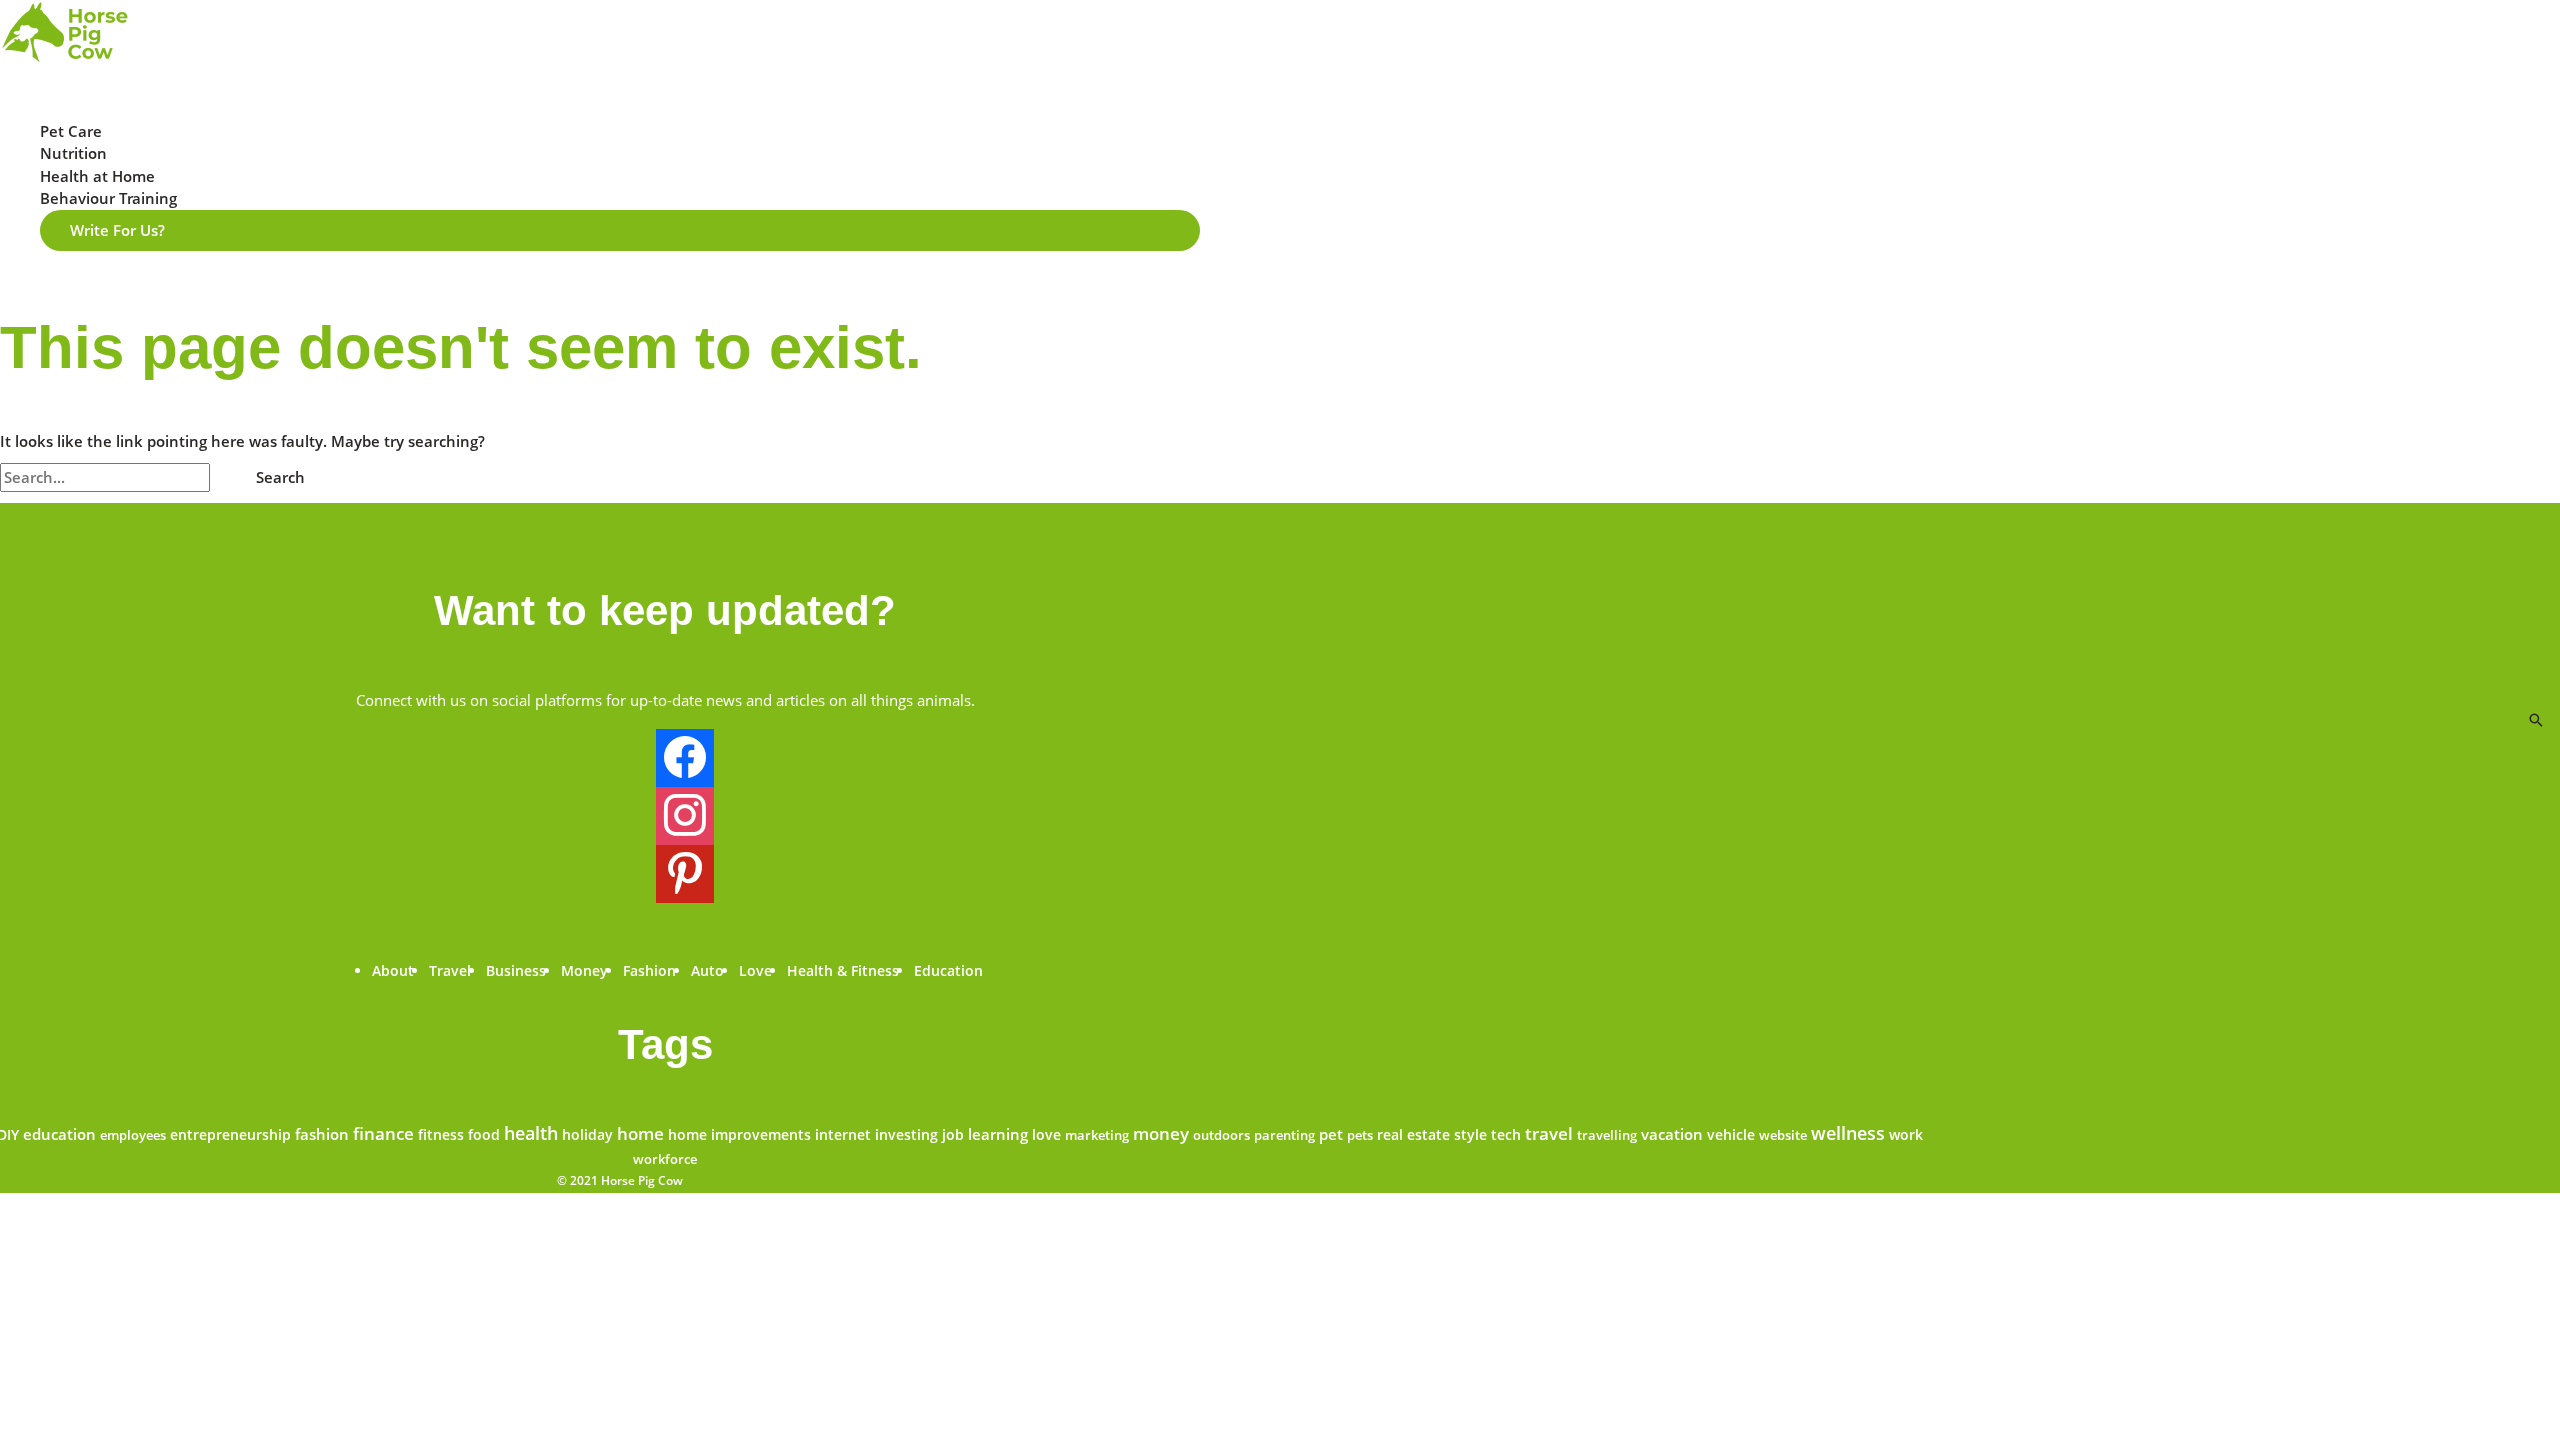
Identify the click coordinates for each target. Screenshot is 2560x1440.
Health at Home (97, 176)
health (531, 1133)
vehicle (1731, 1135)
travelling (1607, 1135)
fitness (441, 1134)
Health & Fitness (843, 970)
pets (1360, 1135)
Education (948, 970)
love (1046, 1134)
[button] (620, 230)
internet (843, 1135)
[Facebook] (685, 767)
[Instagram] (685, 825)
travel (1549, 1133)
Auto (707, 970)
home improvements (739, 1134)
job (953, 1134)
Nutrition (73, 153)
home (640, 1133)
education (59, 1134)
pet (1331, 1134)
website (1783, 1135)
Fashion (649, 970)
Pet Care (71, 131)
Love (755, 970)
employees (133, 1135)
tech (1506, 1134)
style (1470, 1134)
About (393, 970)
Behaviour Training (108, 198)
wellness (1848, 1133)
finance (383, 1133)
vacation (1672, 1134)
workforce (665, 1159)
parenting (1284, 1135)
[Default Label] (685, 883)
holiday (587, 1135)
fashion (322, 1134)
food (484, 1134)
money (1161, 1133)
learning (998, 1134)
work (1906, 1134)
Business (516, 970)
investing (906, 1134)
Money (584, 970)
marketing (1097, 1135)
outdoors (1221, 1135)
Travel (450, 970)
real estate (1413, 1134)
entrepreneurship (230, 1134)
